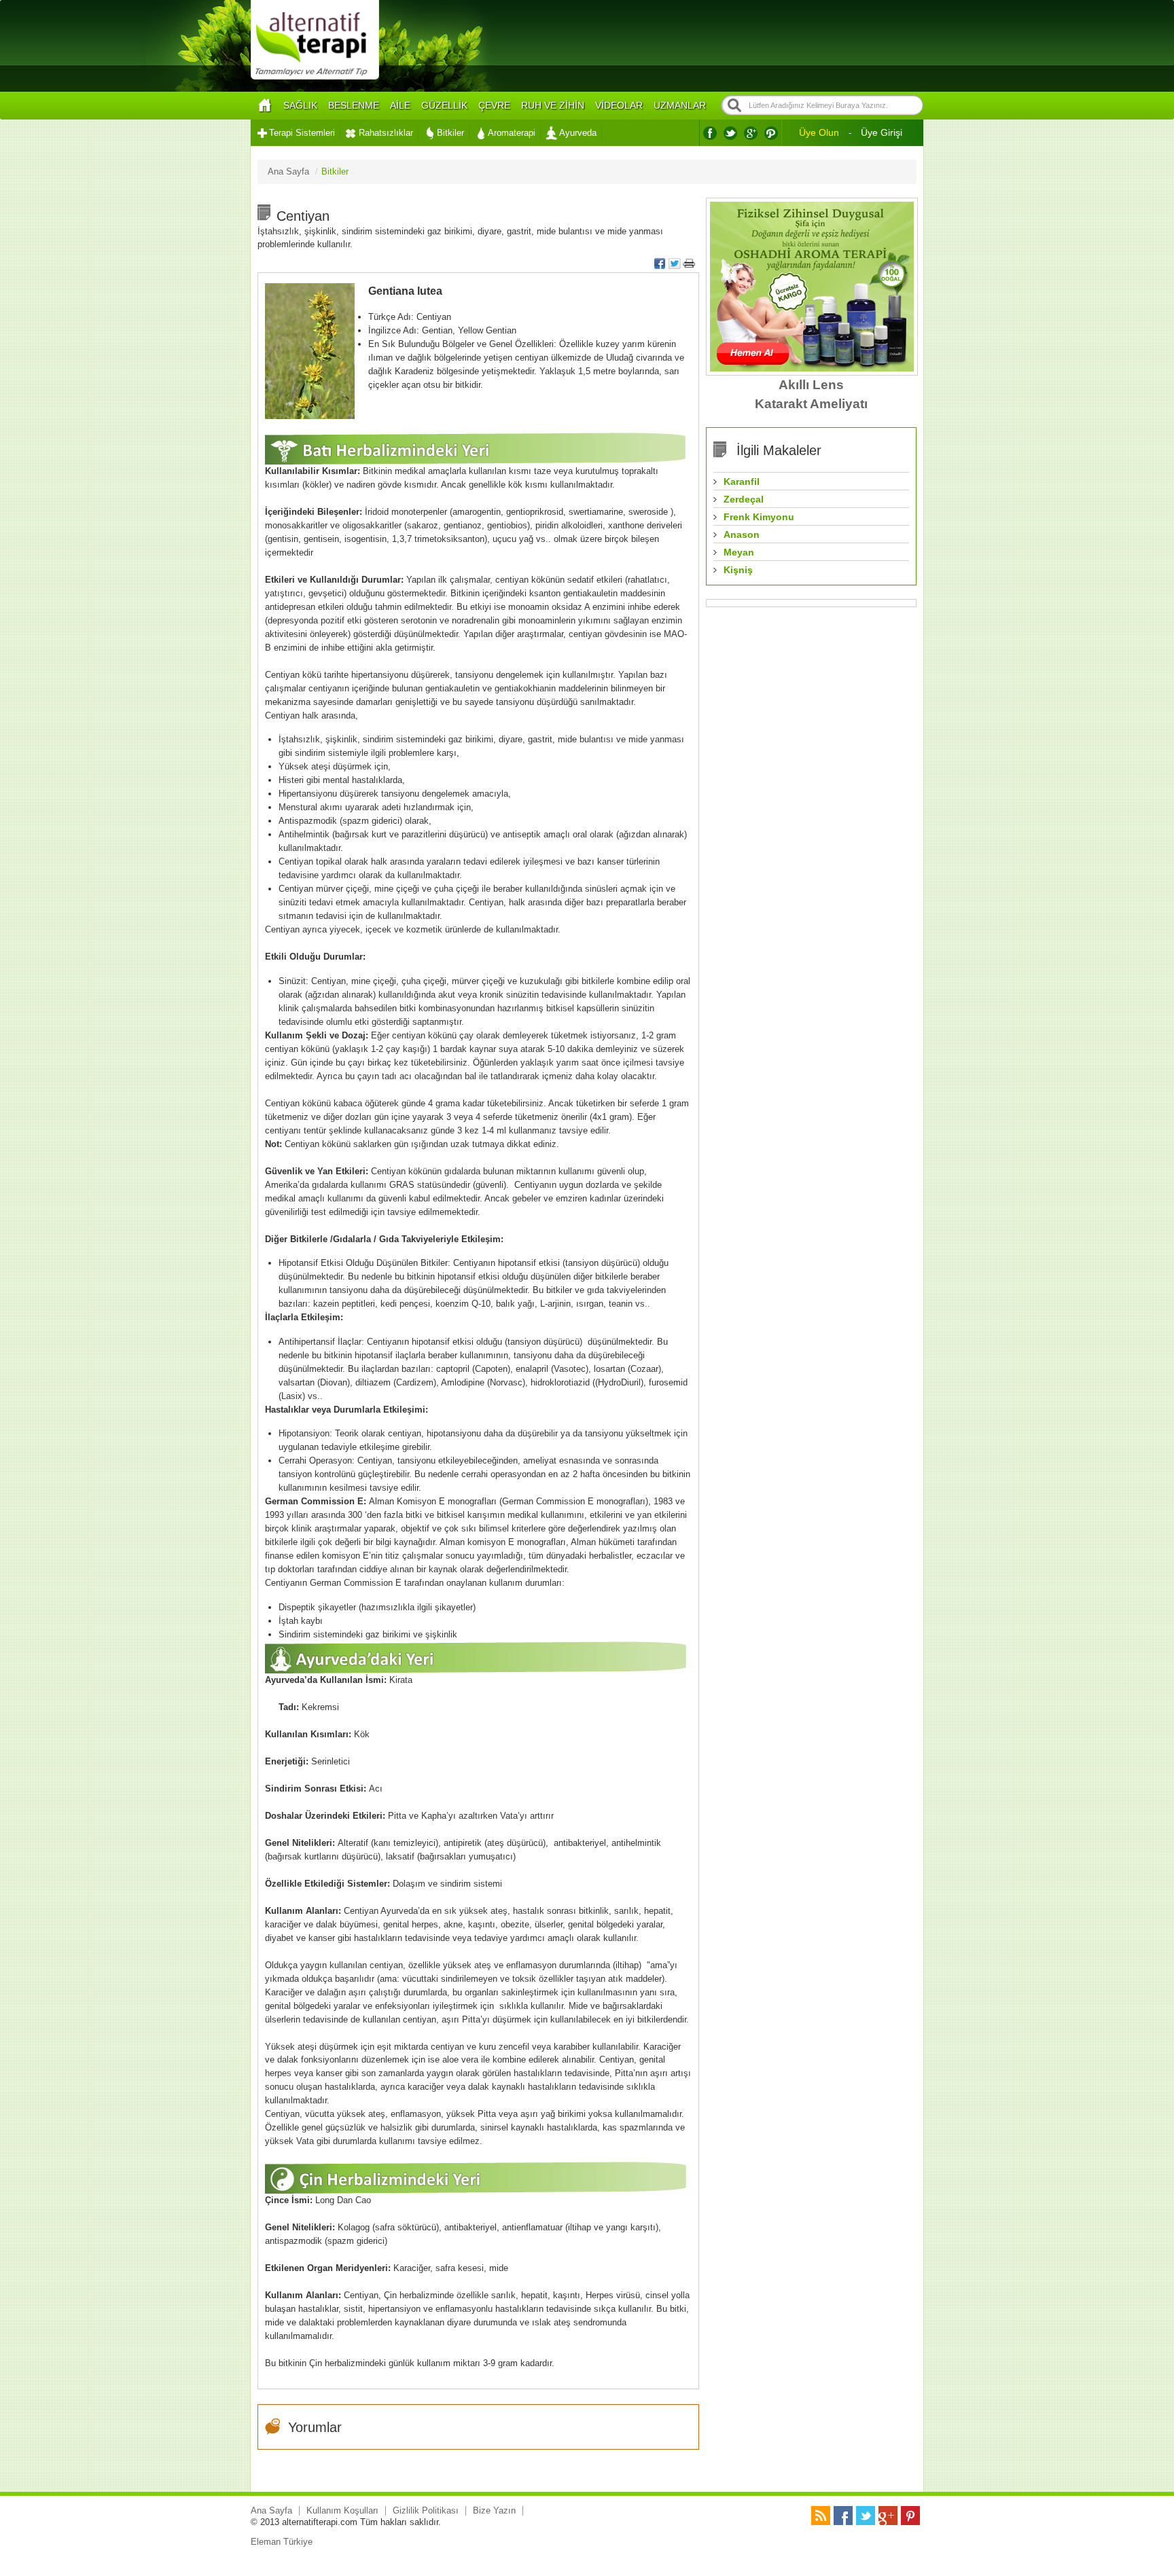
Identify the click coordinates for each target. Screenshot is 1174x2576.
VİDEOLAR (619, 105)
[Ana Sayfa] (264, 106)
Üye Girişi (882, 132)
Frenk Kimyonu (759, 517)
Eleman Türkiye (282, 2542)
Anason (742, 534)
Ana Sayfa (271, 2510)
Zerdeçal (744, 499)
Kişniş (738, 570)
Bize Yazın (494, 2510)
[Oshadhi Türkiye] (812, 368)
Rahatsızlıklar (386, 133)
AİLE (400, 105)
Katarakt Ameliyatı (811, 404)
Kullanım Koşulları (342, 2510)
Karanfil (742, 482)
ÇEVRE (494, 105)
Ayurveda (578, 133)
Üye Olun (819, 132)
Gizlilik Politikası (426, 2510)
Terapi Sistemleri (302, 133)
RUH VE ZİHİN (553, 105)
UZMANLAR (680, 105)
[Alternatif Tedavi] (315, 78)
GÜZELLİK (444, 105)
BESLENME (354, 105)
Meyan (739, 552)
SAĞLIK (300, 105)
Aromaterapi (512, 133)
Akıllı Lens (811, 385)
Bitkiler (450, 133)
